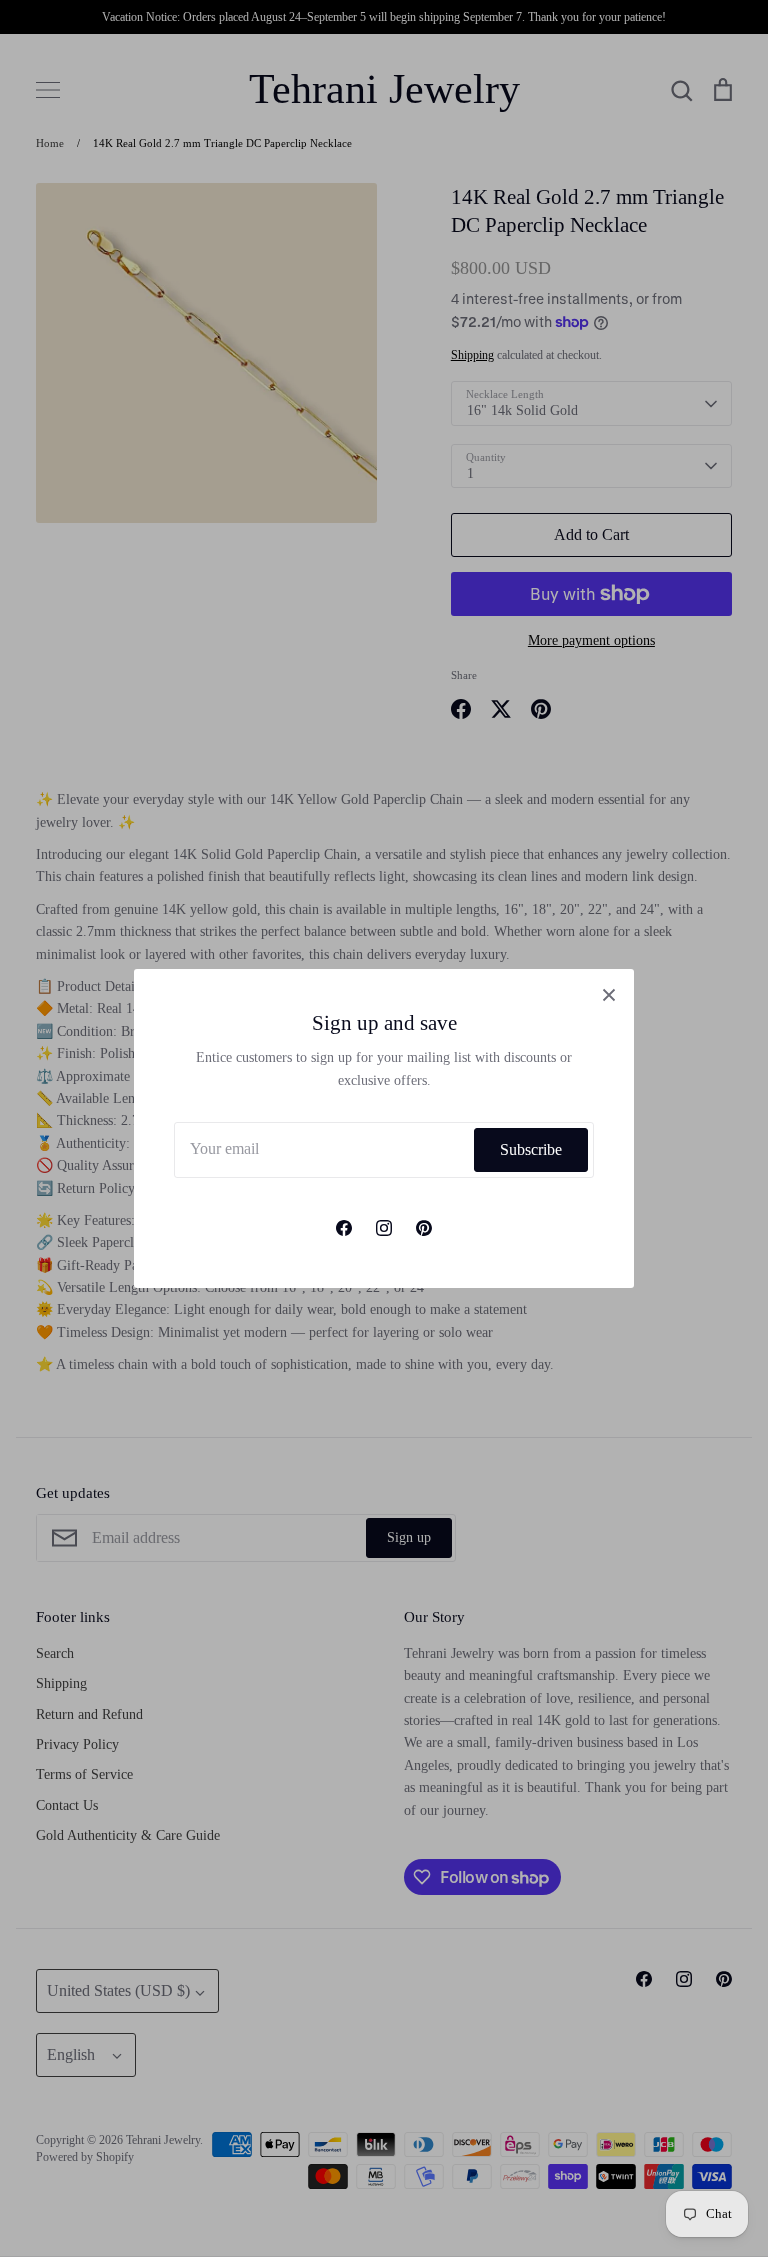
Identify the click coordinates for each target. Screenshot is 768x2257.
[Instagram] (384, 1228)
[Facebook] (344, 1228)
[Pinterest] (424, 1228)
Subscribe (531, 1149)
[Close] (609, 994)
